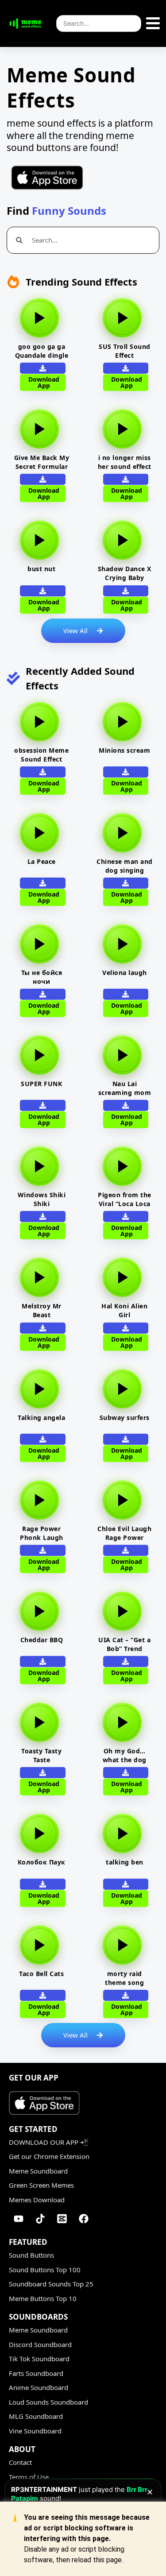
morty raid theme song (124, 1978)
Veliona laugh (125, 973)
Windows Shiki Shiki (42, 1199)
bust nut (41, 569)
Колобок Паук (42, 1862)
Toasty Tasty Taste (41, 1755)
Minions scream (124, 750)
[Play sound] (39, 318)
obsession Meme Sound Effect (41, 755)
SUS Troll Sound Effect (125, 351)
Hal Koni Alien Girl (124, 1310)
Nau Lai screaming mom (125, 1088)
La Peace (42, 861)
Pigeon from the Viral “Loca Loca (125, 1199)
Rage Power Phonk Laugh (42, 1533)
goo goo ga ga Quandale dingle (42, 351)
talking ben (125, 1862)
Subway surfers (125, 1418)
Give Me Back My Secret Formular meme (42, 466)
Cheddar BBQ (42, 1640)
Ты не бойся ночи (42, 977)
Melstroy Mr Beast (42, 1310)
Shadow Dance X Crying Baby (125, 573)
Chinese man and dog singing (125, 866)
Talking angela (41, 1418)
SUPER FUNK (41, 1084)
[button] (43, 479)
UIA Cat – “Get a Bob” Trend (124, 1644)
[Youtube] (19, 2219)
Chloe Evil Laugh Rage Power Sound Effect (124, 1537)
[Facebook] (84, 2219)
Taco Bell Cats (41, 1974)
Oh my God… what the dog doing (125, 1760)
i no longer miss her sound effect (125, 462)
